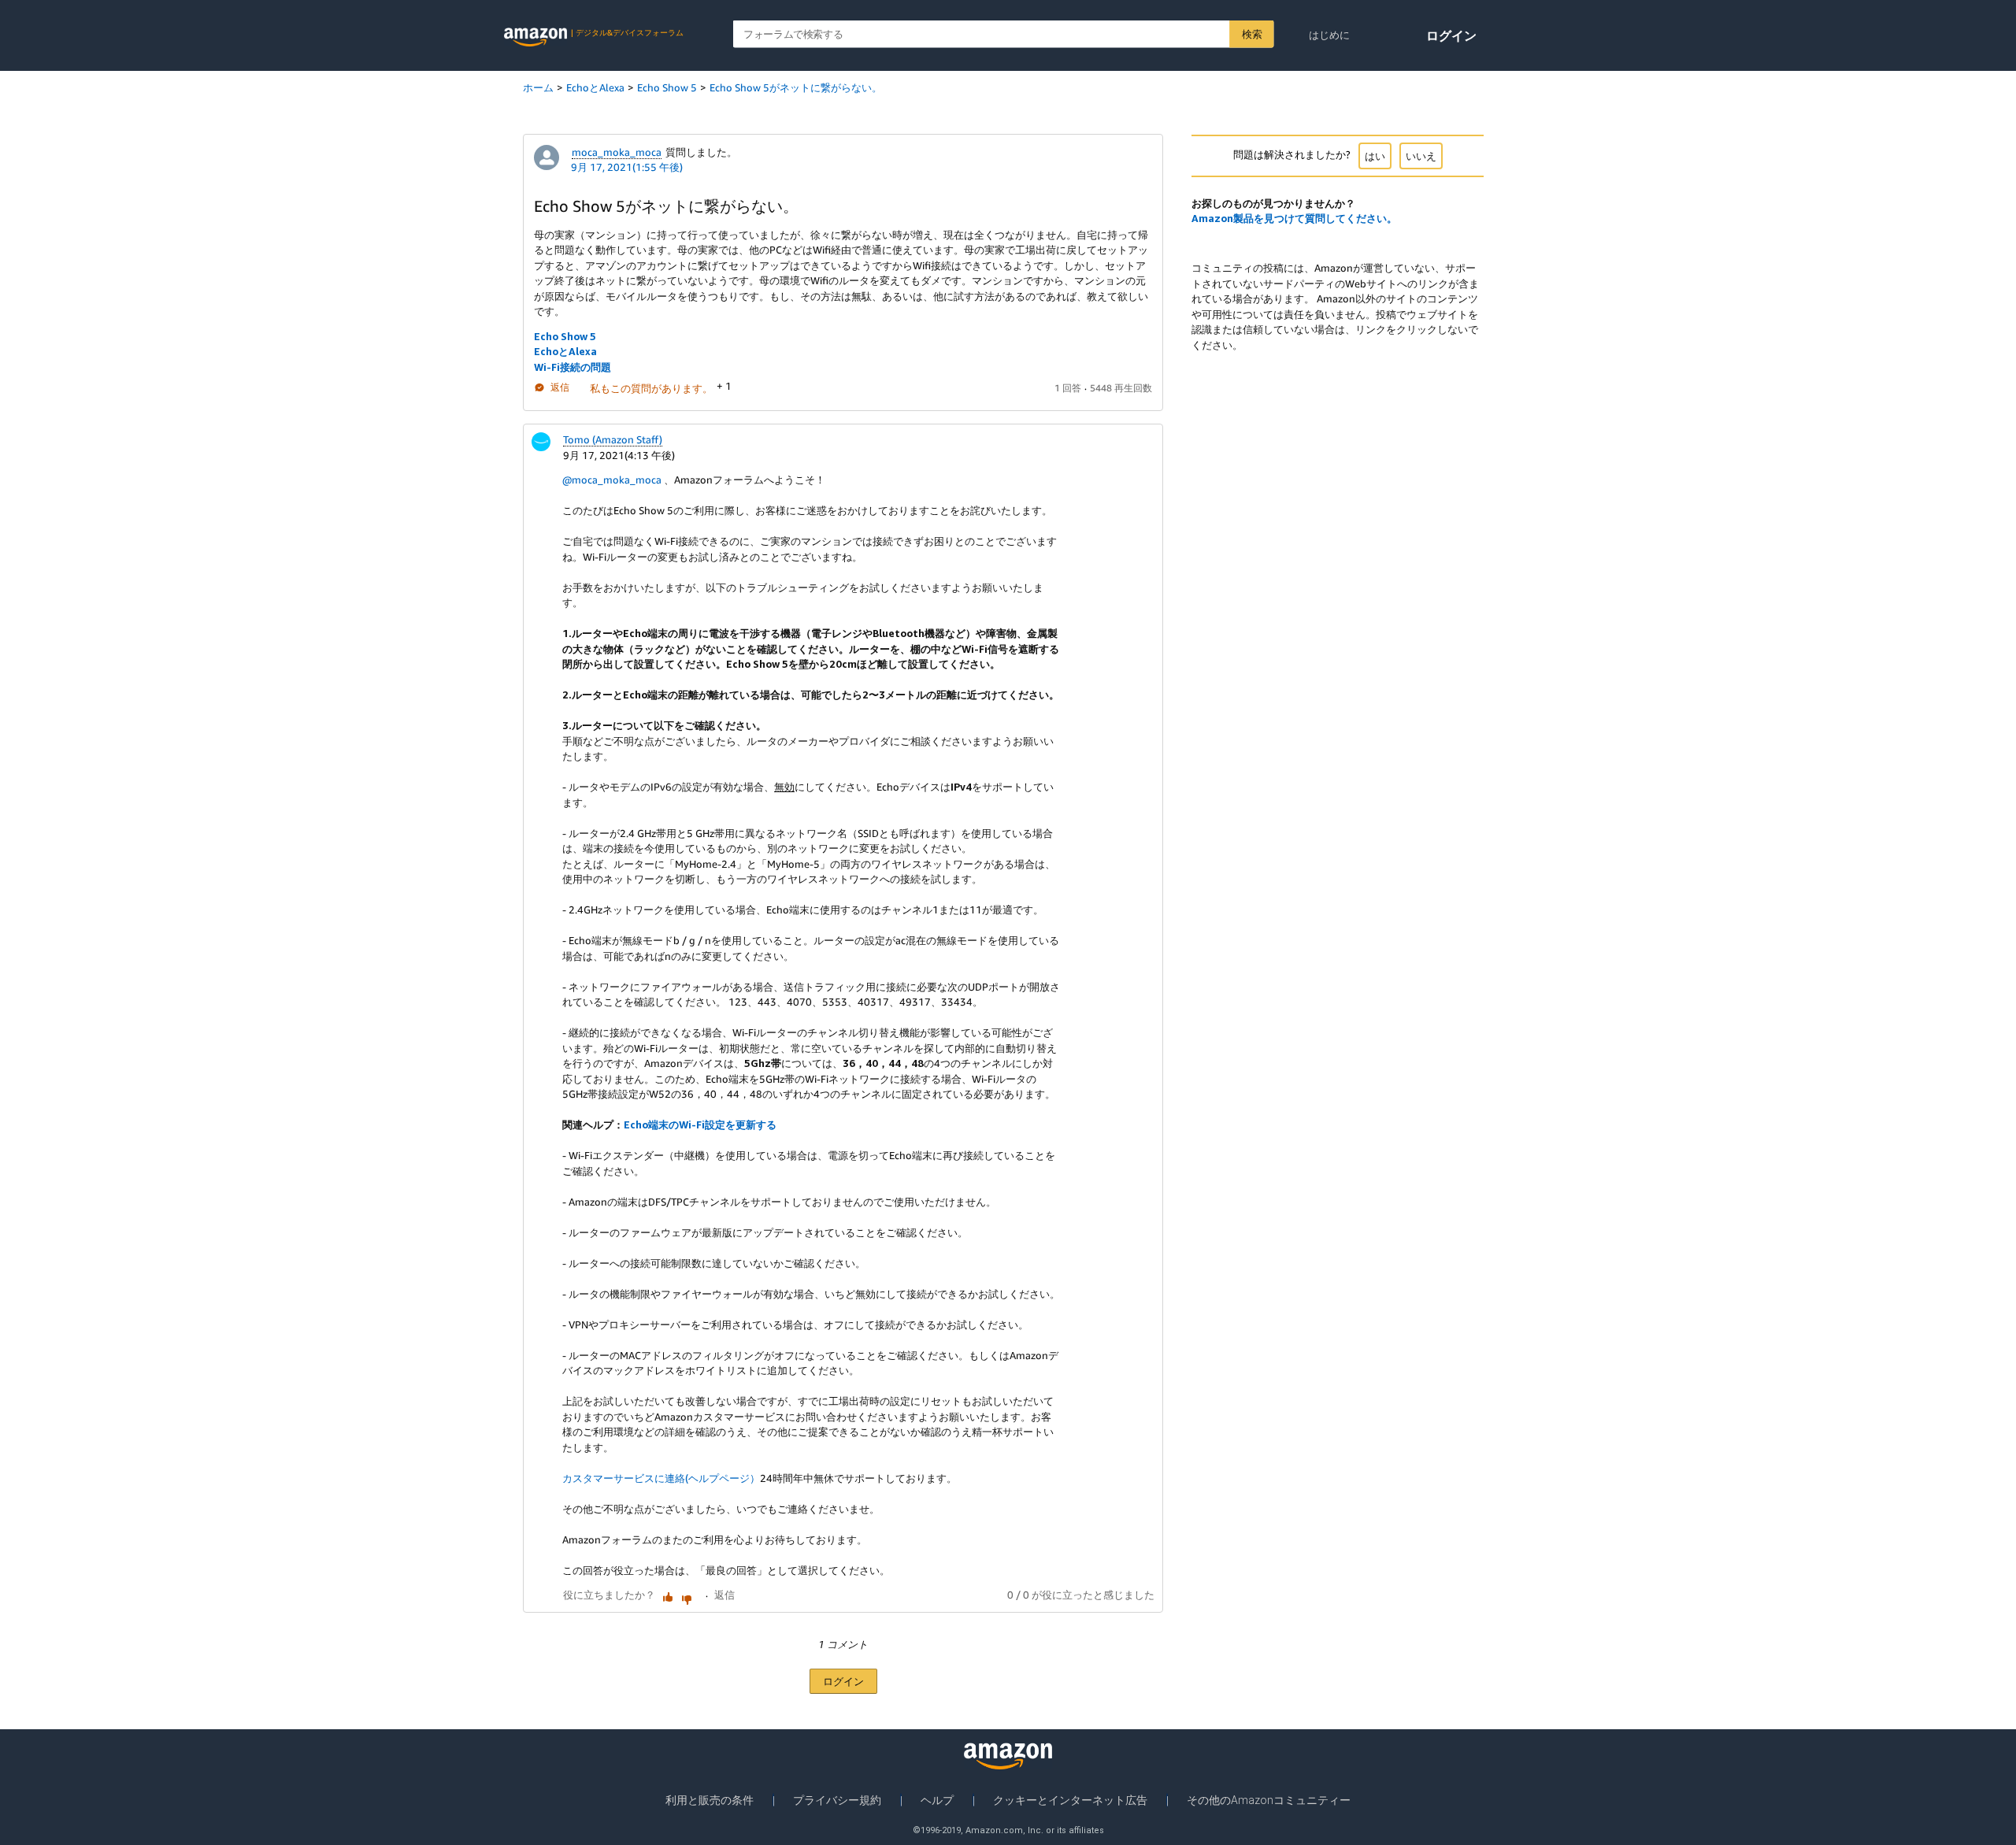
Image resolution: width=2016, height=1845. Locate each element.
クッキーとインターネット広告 (1070, 1800)
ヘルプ (937, 1800)
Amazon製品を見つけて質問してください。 (1294, 218)
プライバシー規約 (837, 1800)
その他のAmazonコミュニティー (1269, 1800)
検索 (1252, 34)
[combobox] (1004, 34)
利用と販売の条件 (710, 1800)
